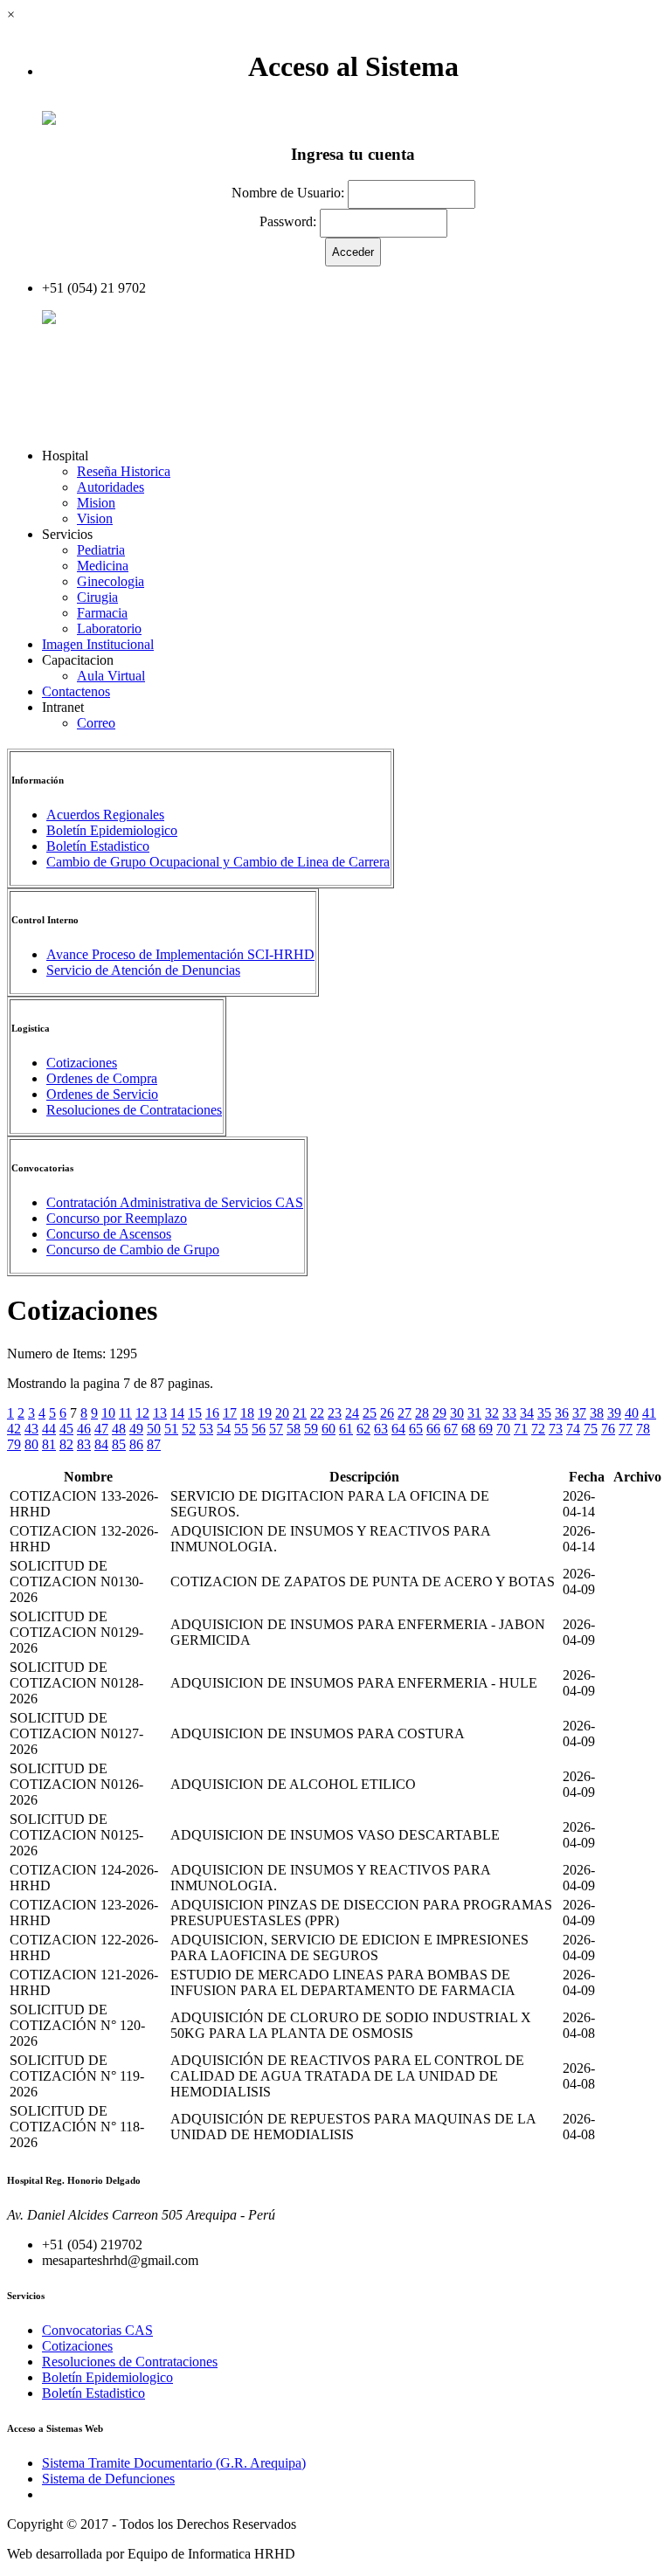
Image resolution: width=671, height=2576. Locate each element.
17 (230, 1413)
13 (160, 1413)
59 (311, 1429)
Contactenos (76, 691)
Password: (288, 221)
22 (317, 1413)
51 (171, 1429)
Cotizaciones (82, 1063)
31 (474, 1413)
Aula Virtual (111, 676)
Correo (96, 723)
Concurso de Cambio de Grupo (133, 1250)
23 (335, 1413)
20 (282, 1413)
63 (381, 1429)
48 (119, 1429)
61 (346, 1429)
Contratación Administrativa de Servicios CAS (175, 1202)
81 (49, 1444)
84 (101, 1444)
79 (14, 1444)
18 (247, 1413)
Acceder (79, 319)
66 (433, 1429)
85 (119, 1444)
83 (84, 1444)
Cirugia (97, 597)
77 (626, 1429)
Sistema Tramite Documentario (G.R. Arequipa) (174, 2463)
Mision (96, 503)
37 (579, 1413)
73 (556, 1429)
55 (241, 1429)
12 (142, 1413)
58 (294, 1429)
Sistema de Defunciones (108, 2479)
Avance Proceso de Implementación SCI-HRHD (180, 954)
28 (422, 1413)
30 (457, 1413)
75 (591, 1429)
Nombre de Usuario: (288, 193)
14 (177, 1413)
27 (405, 1413)
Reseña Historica (124, 471)
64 (398, 1429)
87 (154, 1444)
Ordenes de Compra (102, 1078)
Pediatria (101, 550)
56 (259, 1429)
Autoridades (111, 487)
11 (125, 1413)
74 (573, 1429)
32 (492, 1413)
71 (521, 1429)
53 (206, 1429)
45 (66, 1429)
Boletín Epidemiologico (112, 830)
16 (212, 1413)
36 (562, 1413)
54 (224, 1429)
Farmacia (102, 613)
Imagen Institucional (98, 644)
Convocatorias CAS (97, 2330)
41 (649, 1413)
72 (538, 1429)
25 (370, 1413)
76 (608, 1429)
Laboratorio (109, 628)
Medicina (103, 566)
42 (14, 1429)
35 (544, 1413)
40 (632, 1413)
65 (416, 1429)
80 (31, 1444)
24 (352, 1413)
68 (468, 1429)
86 (136, 1444)
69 (486, 1429)
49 (136, 1429)
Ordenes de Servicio (102, 1094)
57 (276, 1429)
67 (451, 1429)
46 (84, 1429)
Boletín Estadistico (98, 846)
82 (66, 1444)
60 (329, 1429)
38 (597, 1413)
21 (300, 1413)
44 (49, 1429)
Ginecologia (111, 581)
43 (31, 1429)
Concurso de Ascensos (109, 1234)
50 (154, 1429)
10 (108, 1413)
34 (527, 1413)
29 (439, 1413)
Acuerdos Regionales (105, 815)
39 (614, 1413)
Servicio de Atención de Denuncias (143, 970)
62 (363, 1429)
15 (195, 1413)
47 (101, 1429)
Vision (95, 518)
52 (189, 1429)
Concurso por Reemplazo (117, 1218)
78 (643, 1429)
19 (265, 1413)
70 (503, 1429)
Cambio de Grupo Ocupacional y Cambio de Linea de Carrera (218, 862)
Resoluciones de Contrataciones (134, 1110)
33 (509, 1413)
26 (387, 1413)
